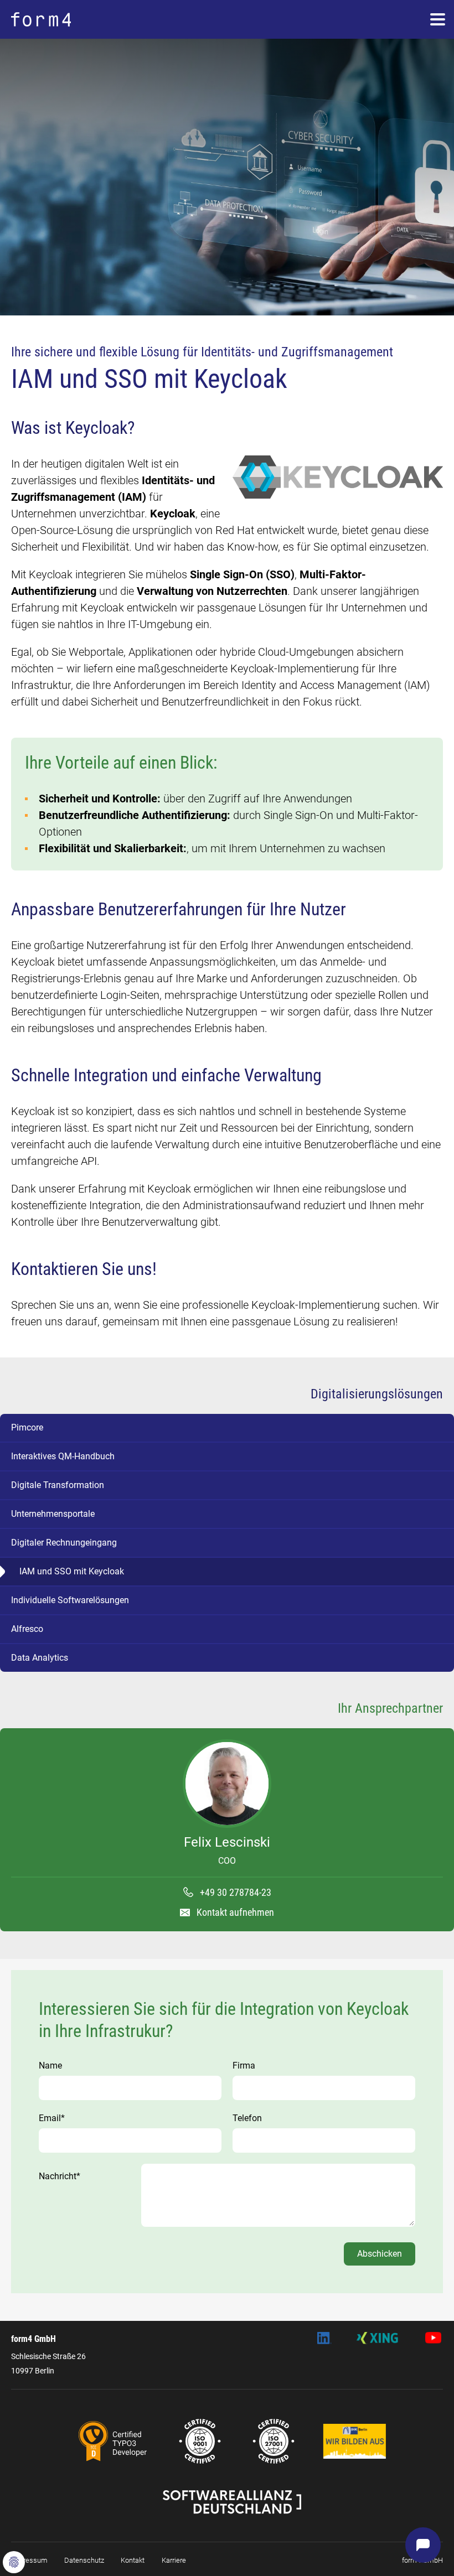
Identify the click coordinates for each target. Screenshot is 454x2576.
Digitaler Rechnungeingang (64, 1543)
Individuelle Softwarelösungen (70, 1600)
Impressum (29, 2560)
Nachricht (60, 2176)
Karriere (174, 2560)
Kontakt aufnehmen (235, 1912)
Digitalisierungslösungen (377, 1394)
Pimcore (27, 1427)
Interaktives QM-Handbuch (63, 1456)
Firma (244, 2066)
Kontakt (133, 2560)
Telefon (247, 2118)
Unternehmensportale (53, 1514)
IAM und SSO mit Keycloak (72, 1571)
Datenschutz (84, 2560)
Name (50, 2066)
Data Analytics (40, 1658)
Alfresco (27, 1629)
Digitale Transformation (58, 1485)
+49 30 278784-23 (236, 1892)
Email (52, 2118)
